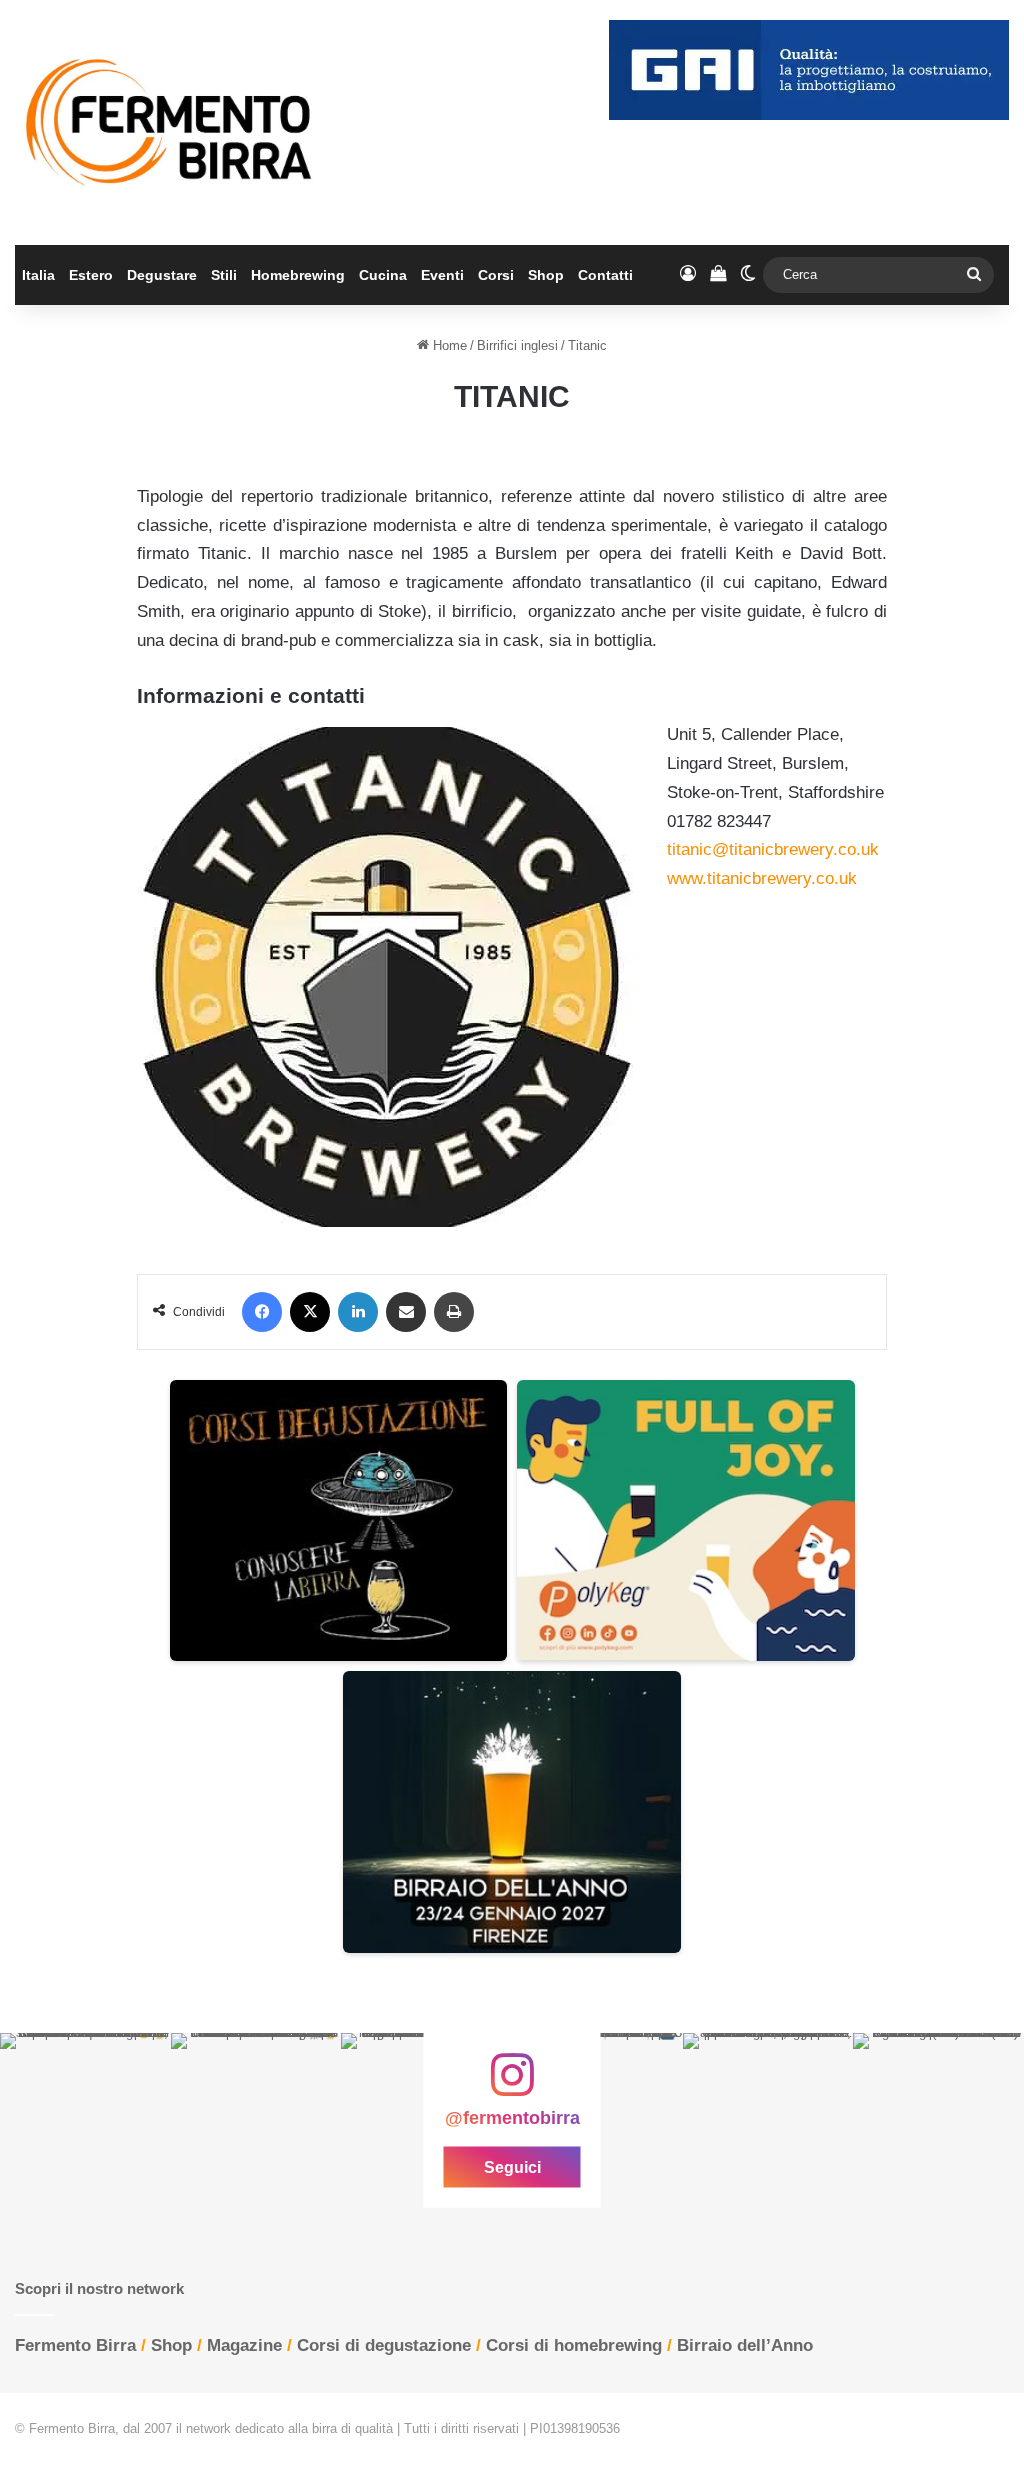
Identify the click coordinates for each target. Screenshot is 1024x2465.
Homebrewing (298, 275)
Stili (224, 275)
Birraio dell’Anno (745, 2345)
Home (448, 345)
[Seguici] (512, 2085)
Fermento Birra (75, 2345)
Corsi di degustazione (384, 2345)
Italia (38, 275)
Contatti (605, 275)
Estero (91, 275)
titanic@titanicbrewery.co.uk (773, 849)
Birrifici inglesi (517, 345)
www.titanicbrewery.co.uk (762, 878)
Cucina (383, 275)
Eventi (442, 275)
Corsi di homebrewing (574, 2345)
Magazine (244, 2345)
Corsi (496, 275)
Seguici (512, 2167)
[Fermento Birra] (170, 122)
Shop (546, 275)
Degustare (162, 275)
